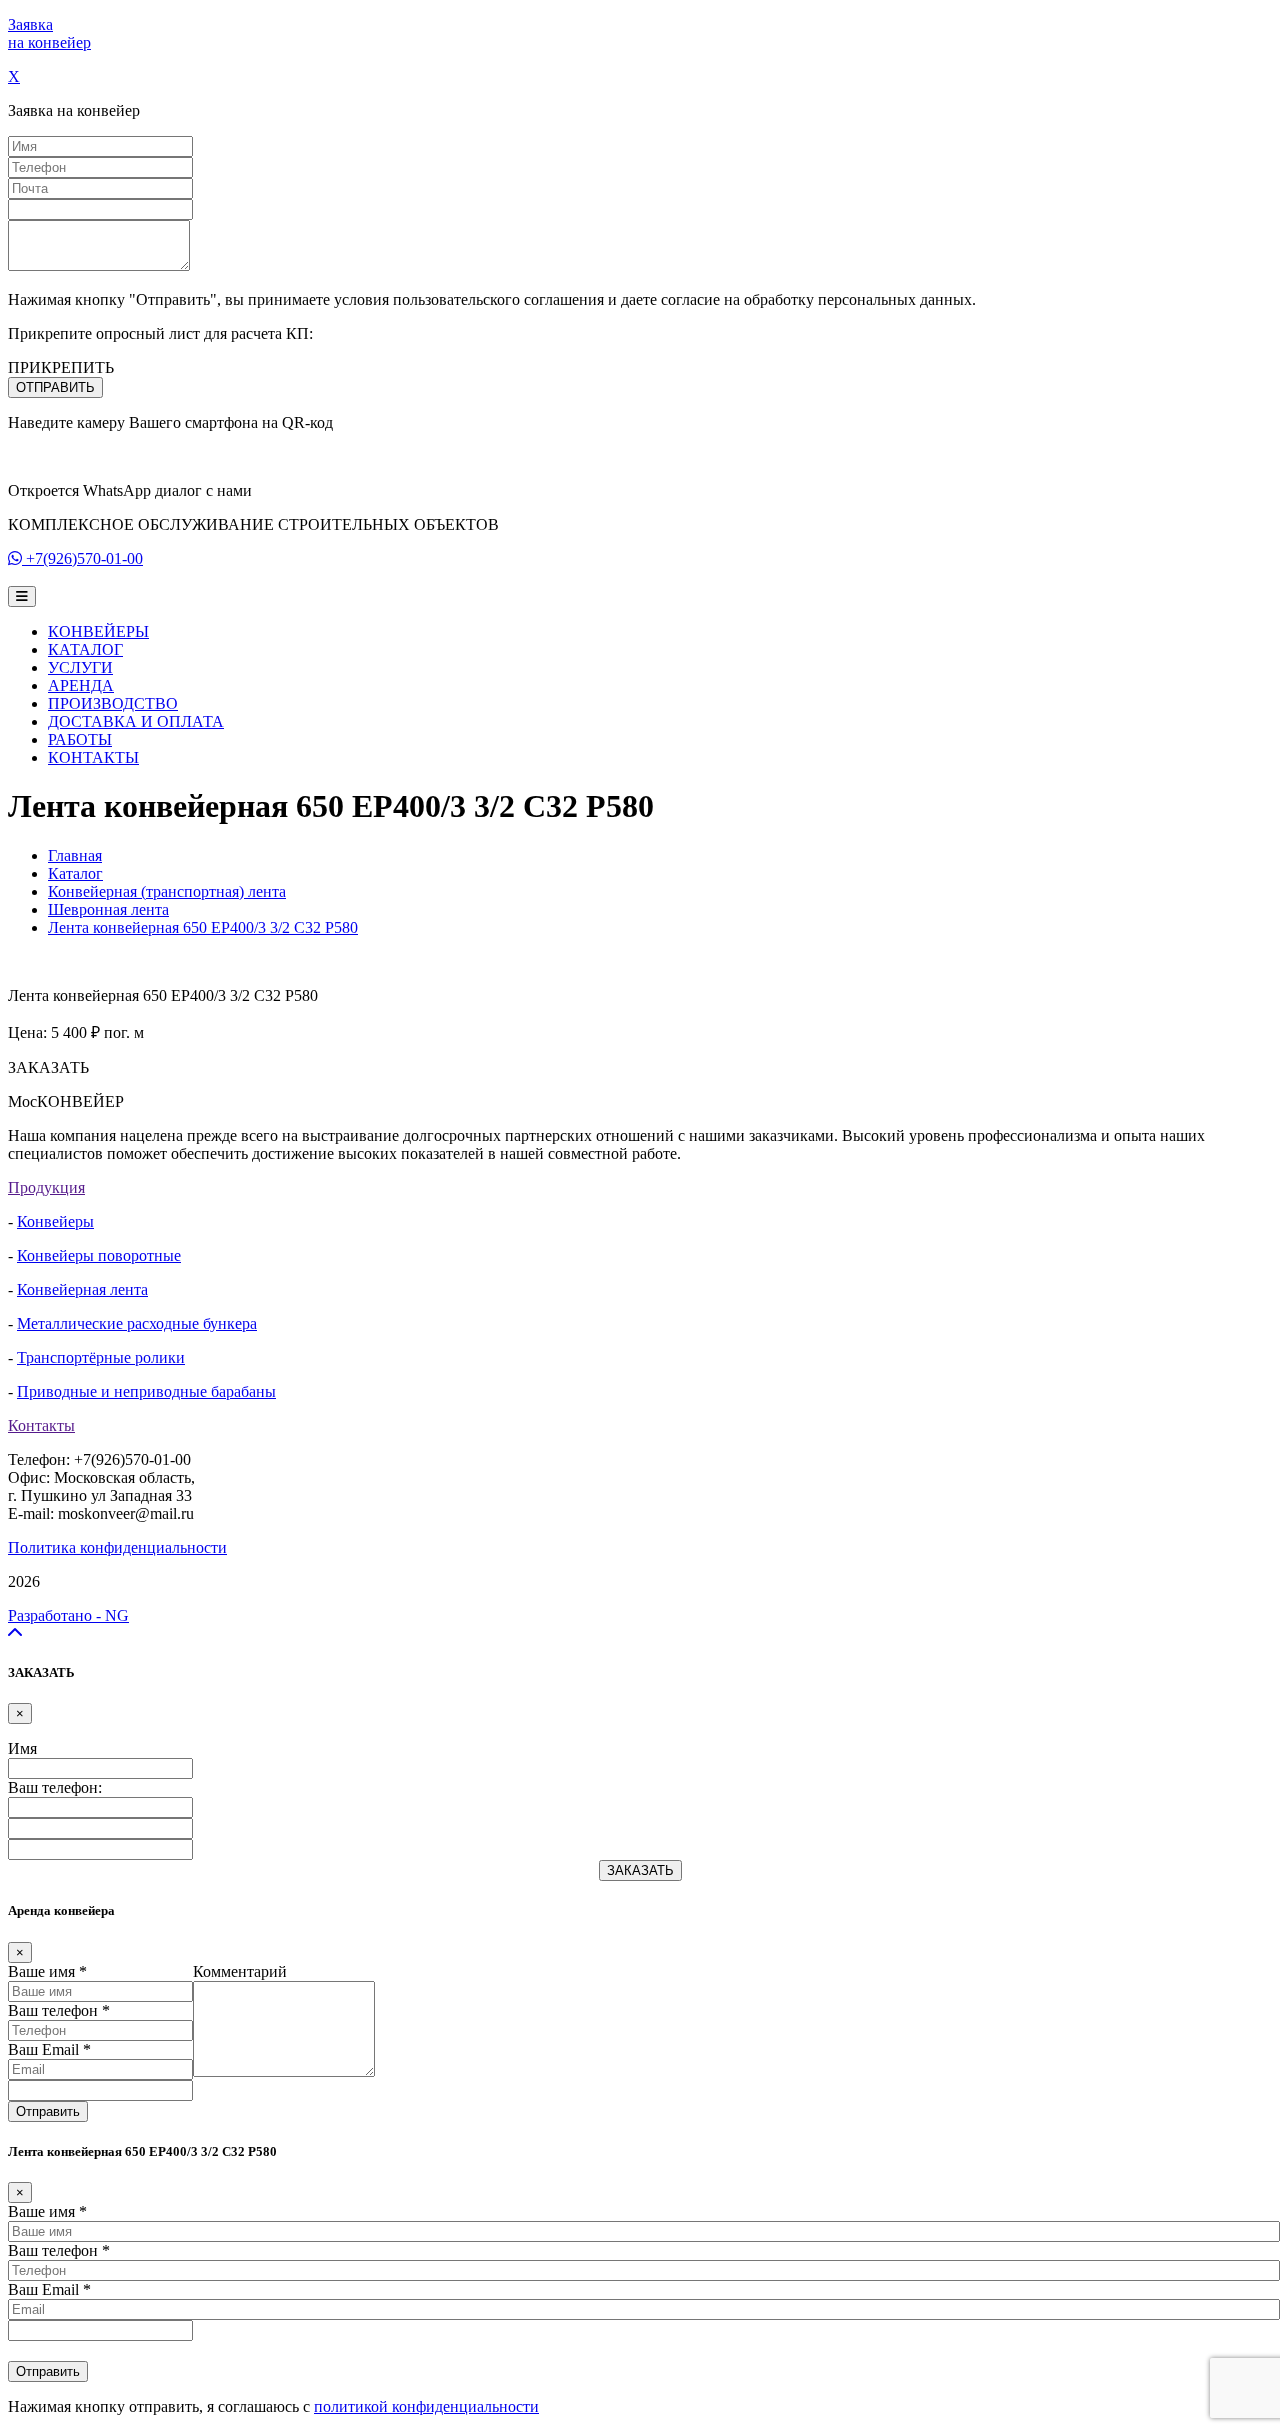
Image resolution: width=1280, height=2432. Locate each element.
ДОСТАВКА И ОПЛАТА (136, 721)
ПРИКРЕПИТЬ (61, 367)
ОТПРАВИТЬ (55, 387)
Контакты (41, 1425)
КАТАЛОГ (85, 649)
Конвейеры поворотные (99, 1255)
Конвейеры (55, 1221)
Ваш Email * (49, 2049)
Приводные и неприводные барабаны (146, 1391)
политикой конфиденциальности (426, 2406)
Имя (22, 1748)
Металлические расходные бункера (137, 1323)
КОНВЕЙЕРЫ (98, 631)
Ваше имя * (47, 1971)
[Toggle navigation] (22, 596)
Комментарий (240, 1971)
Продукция (46, 1187)
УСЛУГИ (80, 667)
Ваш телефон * (59, 2010)
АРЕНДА (81, 685)
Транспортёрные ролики (101, 1357)
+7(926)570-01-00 (84, 558)
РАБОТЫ (80, 739)
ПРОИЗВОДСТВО (113, 703)
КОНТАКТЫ (93, 757)
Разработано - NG (68, 1615)
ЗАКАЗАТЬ (640, 1870)
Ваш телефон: (55, 1787)
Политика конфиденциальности (117, 1547)
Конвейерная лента (82, 1289)
